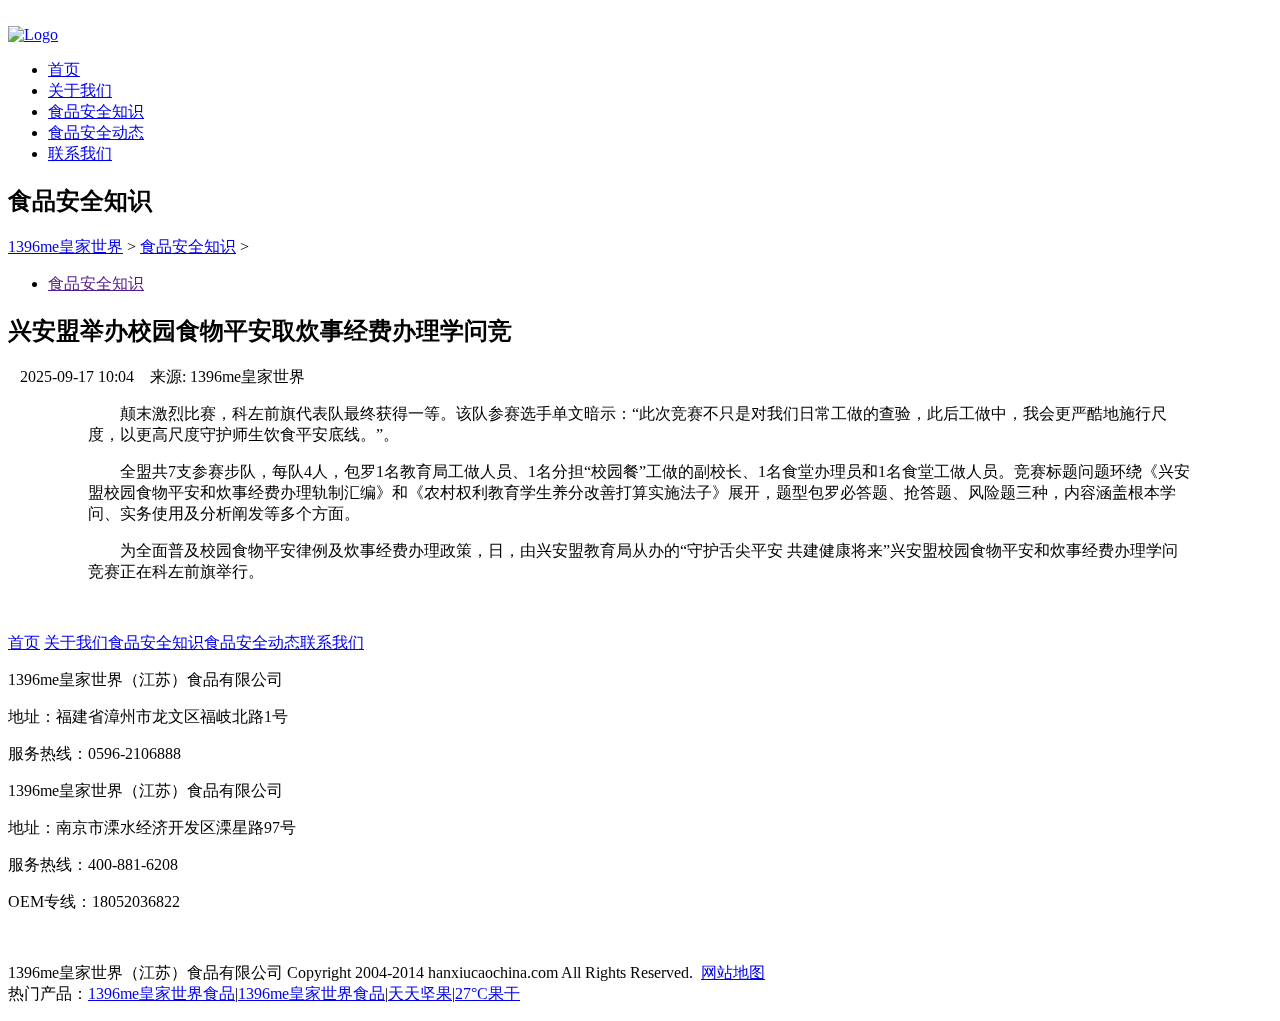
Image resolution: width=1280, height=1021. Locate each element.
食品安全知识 (96, 111)
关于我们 (80, 90)
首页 (64, 69)
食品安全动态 (96, 132)
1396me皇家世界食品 (161, 993)
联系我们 (80, 153)
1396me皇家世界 (65, 246)
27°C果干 (487, 993)
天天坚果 (420, 993)
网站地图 (733, 972)
